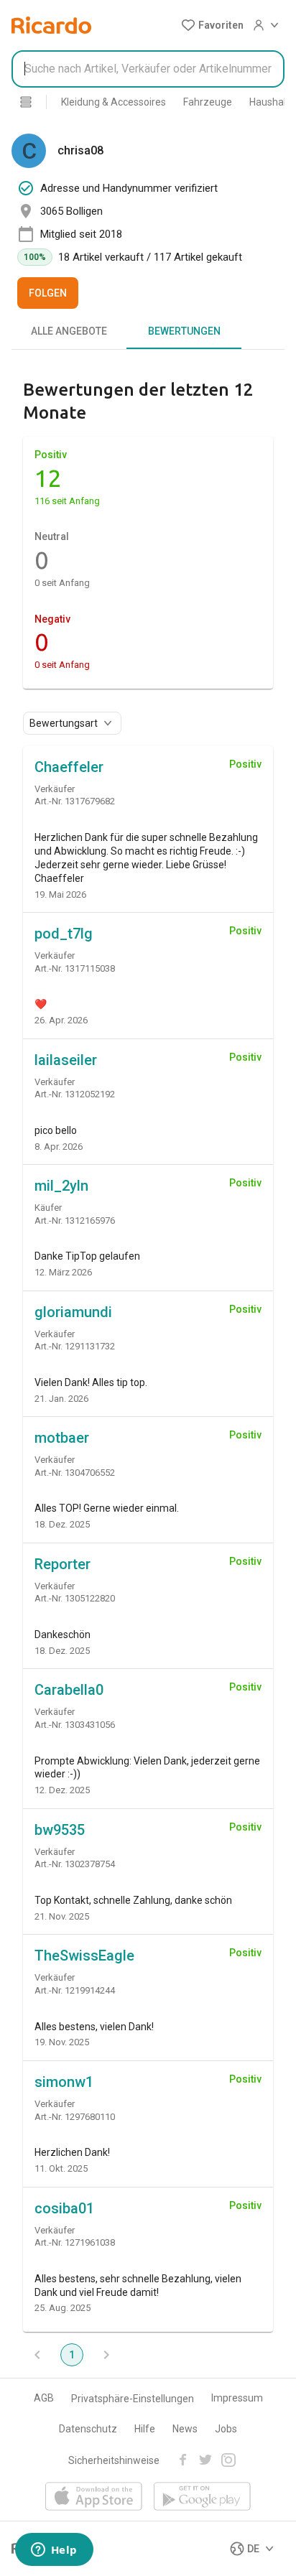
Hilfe (145, 2429)
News (185, 2429)
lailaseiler (66, 1060)
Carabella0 (69, 1690)
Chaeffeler (69, 767)
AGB (44, 2398)
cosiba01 (64, 2208)
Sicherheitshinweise (114, 2460)
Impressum (237, 2398)
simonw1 (64, 2082)
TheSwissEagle (84, 1956)
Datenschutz (88, 2429)
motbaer (62, 1438)
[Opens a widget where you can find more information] (54, 2551)
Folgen (48, 293)
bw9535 (60, 1830)
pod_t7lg (64, 934)
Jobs (226, 2429)
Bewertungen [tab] (184, 331)
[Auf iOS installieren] (94, 2497)
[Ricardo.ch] (51, 25)
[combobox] (148, 69)
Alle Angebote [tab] (69, 331)
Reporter (63, 1564)
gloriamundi (73, 1312)
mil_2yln (61, 1186)
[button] (212, 25)
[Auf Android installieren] (202, 2497)
